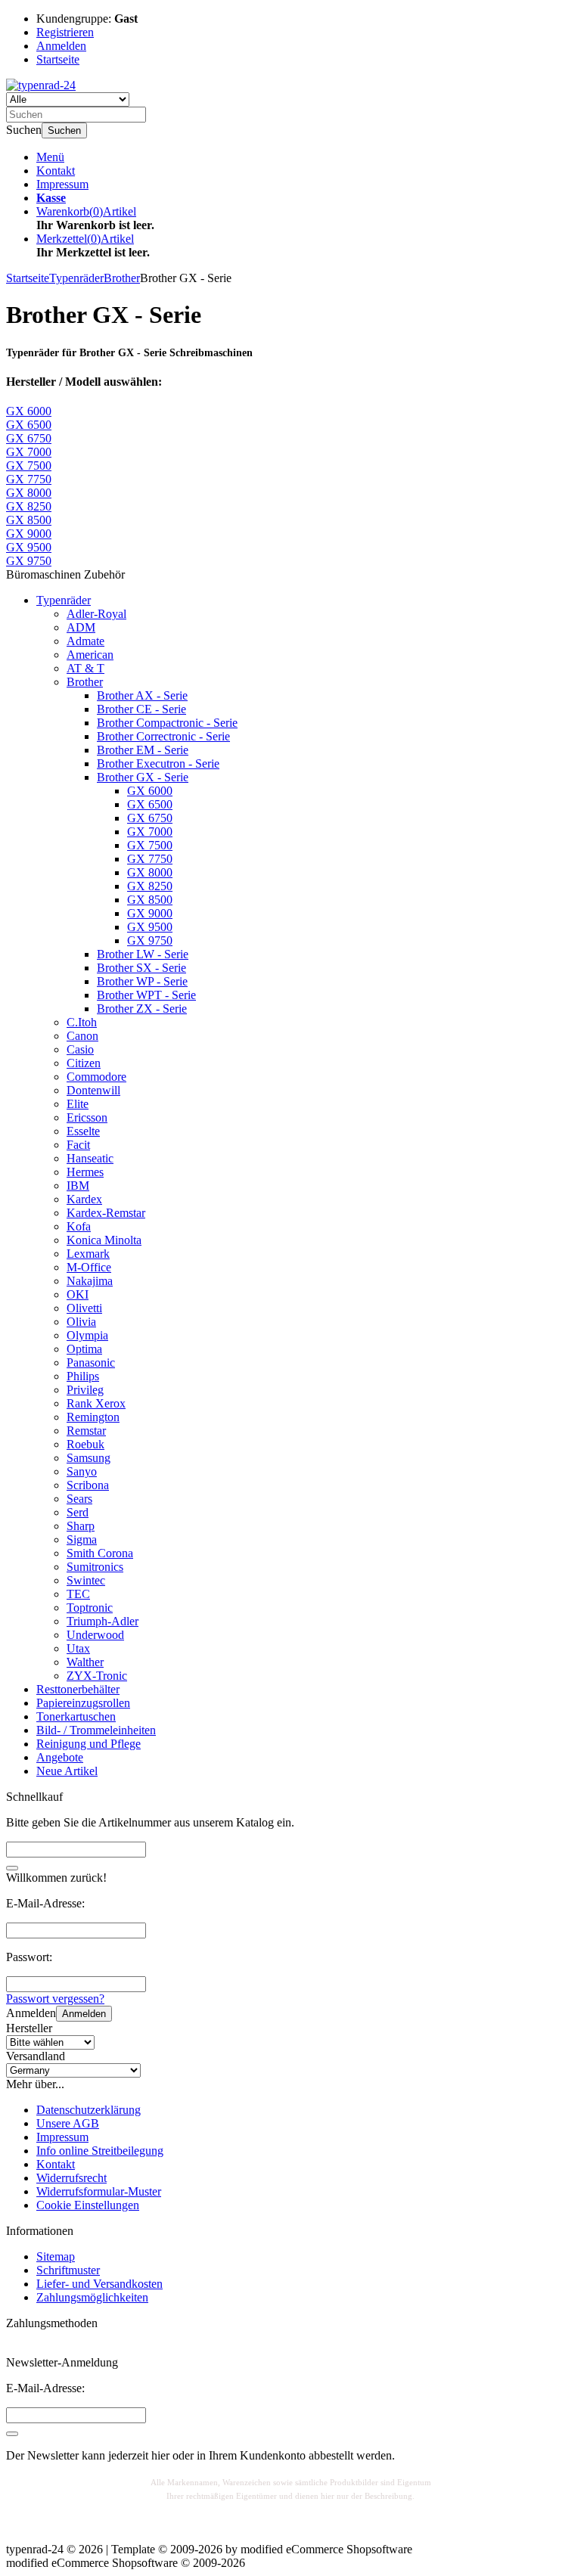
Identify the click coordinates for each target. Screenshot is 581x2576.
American (90, 655)
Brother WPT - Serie (146, 995)
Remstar (86, 1431)
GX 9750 (150, 940)
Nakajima (90, 1281)
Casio (80, 1049)
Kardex (84, 1199)
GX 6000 (150, 791)
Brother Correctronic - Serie (163, 736)
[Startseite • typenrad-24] (41, 85)
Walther (85, 1662)
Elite (78, 1104)
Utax (78, 1648)
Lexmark (88, 1254)
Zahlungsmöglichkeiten (92, 2297)
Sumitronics (95, 1567)
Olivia (81, 1322)
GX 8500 (150, 900)
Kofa (79, 1226)
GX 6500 (150, 804)
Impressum (62, 184)
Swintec (86, 1580)
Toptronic (90, 1608)
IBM (78, 1186)
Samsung (89, 1458)
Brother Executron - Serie (158, 763)
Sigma (82, 1539)
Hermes (85, 1172)
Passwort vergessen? (55, 1999)
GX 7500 (150, 845)
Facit (78, 1145)
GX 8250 (150, 886)
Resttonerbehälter (78, 1689)
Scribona (88, 1485)
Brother (85, 682)
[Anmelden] (12, 2434)
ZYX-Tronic (97, 1676)
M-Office (89, 1267)
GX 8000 (150, 872)
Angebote (60, 1757)
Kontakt (56, 171)
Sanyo (82, 1471)
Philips (83, 1376)
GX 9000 (150, 913)
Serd (78, 1512)
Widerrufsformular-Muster (99, 2191)
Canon (82, 1036)
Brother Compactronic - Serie (167, 723)
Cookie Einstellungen (88, 2205)
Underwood (95, 1635)
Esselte (83, 1131)
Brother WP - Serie (142, 981)
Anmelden (84, 2014)
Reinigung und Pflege (89, 1744)
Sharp (81, 1526)
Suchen (64, 130)
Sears (79, 1499)
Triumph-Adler (103, 1621)
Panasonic (91, 1362)
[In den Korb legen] (12, 1868)
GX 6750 (150, 818)
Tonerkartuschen (76, 1716)
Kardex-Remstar (106, 1213)
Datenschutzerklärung (89, 2110)
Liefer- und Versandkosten (99, 2284)
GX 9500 (150, 927)
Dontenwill (93, 1090)
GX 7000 (150, 832)
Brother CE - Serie (141, 709)
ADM (81, 627)
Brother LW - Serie (143, 954)
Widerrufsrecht (71, 2178)
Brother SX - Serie (141, 968)
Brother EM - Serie (143, 750)
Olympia (87, 1335)
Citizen (84, 1063)
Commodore (96, 1077)
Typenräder (64, 600)
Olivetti (84, 1308)
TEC (78, 1594)
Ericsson (87, 1117)
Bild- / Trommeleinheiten (96, 1730)
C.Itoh (82, 1022)
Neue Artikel (67, 1771)
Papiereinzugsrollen (83, 1703)
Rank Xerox (96, 1403)
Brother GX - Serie (143, 777)
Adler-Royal (96, 614)
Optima (84, 1349)
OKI (78, 1294)
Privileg (85, 1390)
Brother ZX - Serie (142, 1009)
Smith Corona (100, 1553)
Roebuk (85, 1444)
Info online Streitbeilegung (100, 2151)
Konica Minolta (104, 1240)
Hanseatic (90, 1158)
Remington (93, 1417)
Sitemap (56, 2256)
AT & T (85, 668)
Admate (85, 641)
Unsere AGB (68, 2123)
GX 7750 (150, 859)
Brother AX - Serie (142, 695)
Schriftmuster (68, 2270)
